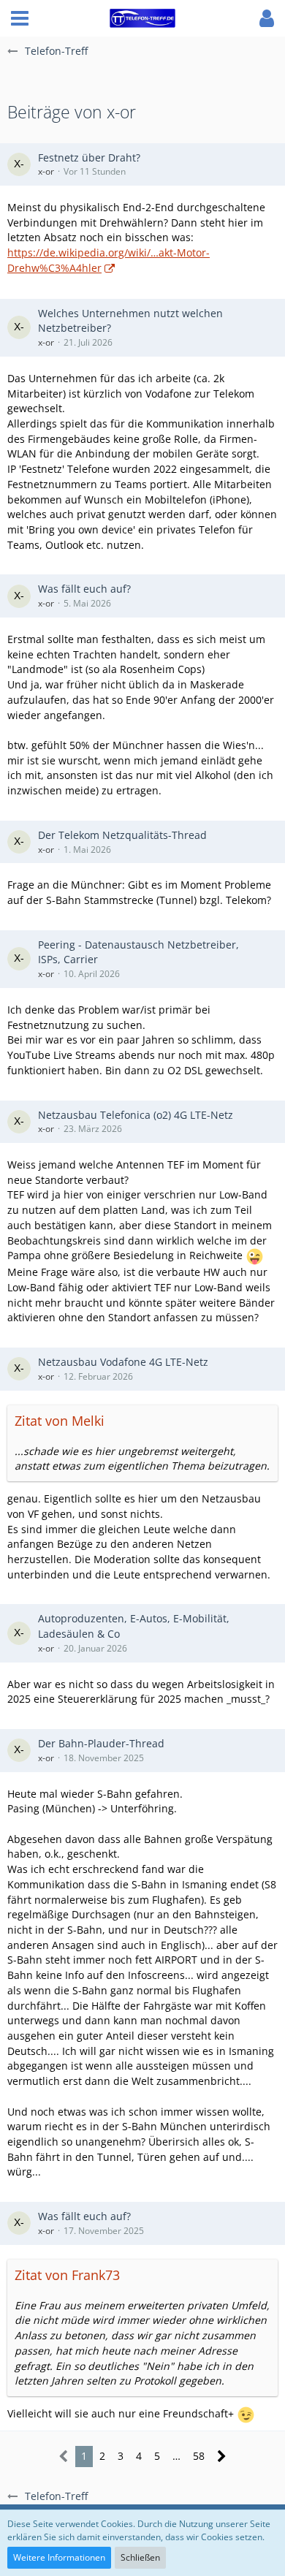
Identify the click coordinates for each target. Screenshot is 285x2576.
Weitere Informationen (59, 2557)
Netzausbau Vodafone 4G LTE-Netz (123, 1362)
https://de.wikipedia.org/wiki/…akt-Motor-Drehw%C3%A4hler (109, 260)
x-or (46, 171)
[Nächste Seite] (222, 2457)
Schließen (140, 2557)
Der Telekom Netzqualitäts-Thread (122, 835)
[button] (20, 18)
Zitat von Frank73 (67, 2275)
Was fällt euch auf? (84, 589)
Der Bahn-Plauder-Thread (101, 1743)
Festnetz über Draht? (89, 157)
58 (199, 2456)
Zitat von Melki (60, 1421)
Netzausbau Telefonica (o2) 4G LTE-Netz (136, 1115)
